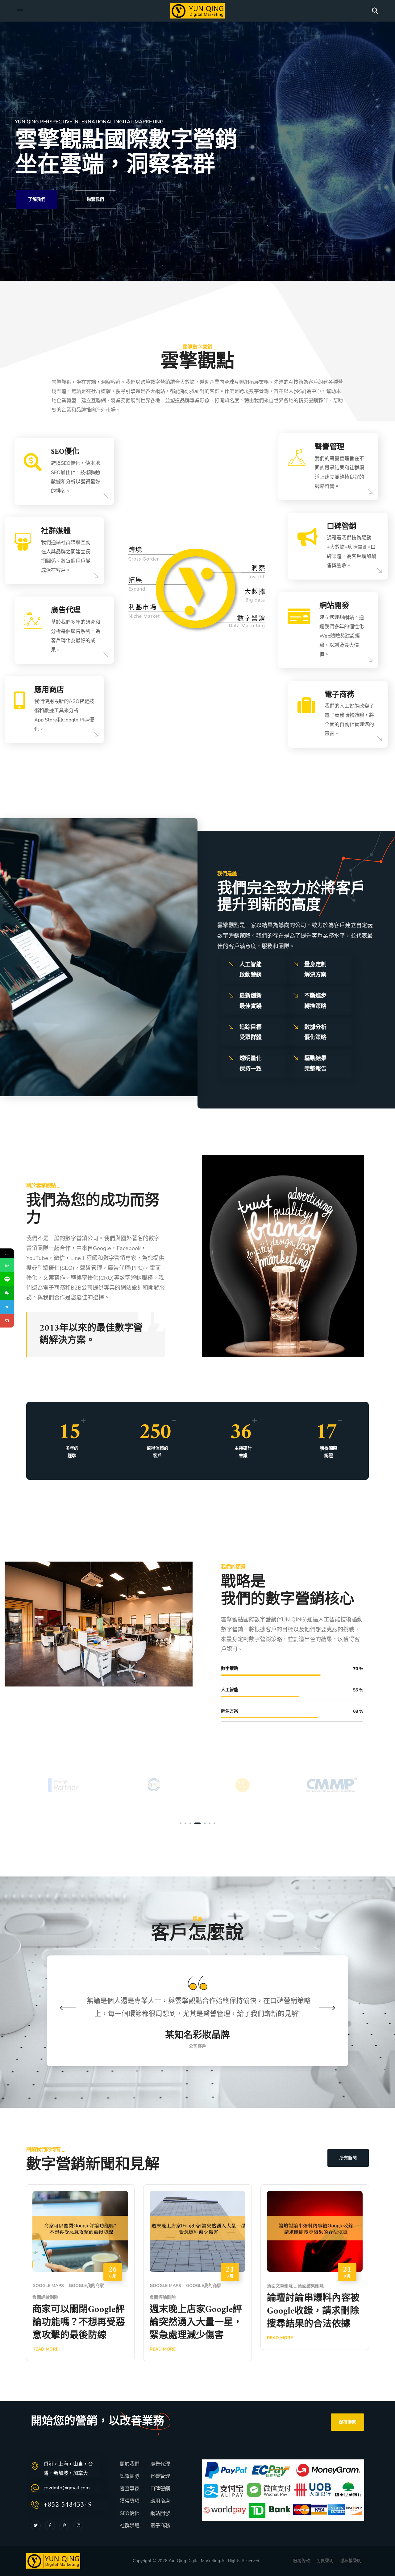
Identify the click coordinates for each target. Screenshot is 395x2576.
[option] (64, 1785)
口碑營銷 (160, 2489)
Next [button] (327, 2008)
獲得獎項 (130, 2501)
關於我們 (130, 2464)
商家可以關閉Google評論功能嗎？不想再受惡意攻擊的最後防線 (79, 2323)
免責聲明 (325, 2561)
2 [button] (185, 1823)
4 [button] (195, 1823)
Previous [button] (68, 2008)
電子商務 (160, 2526)
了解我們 (37, 199)
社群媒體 (130, 2526)
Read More (163, 2349)
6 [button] (207, 1823)
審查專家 (130, 2489)
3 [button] (190, 1823)
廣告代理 (160, 2464)
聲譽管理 (160, 2476)
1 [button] (181, 1823)
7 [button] (214, 1823)
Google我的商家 (86, 2286)
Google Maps (48, 2286)
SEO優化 (129, 2513)
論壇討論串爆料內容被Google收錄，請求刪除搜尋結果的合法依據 (313, 2311)
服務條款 (301, 2561)
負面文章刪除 (280, 2286)
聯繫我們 (95, 199)
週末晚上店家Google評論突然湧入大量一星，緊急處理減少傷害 (196, 2323)
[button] (375, 11)
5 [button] (200, 1823)
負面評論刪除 (45, 2297)
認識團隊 (130, 2476)
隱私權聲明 (351, 2561)
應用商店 (160, 2501)
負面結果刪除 (311, 2286)
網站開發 (160, 2513)
